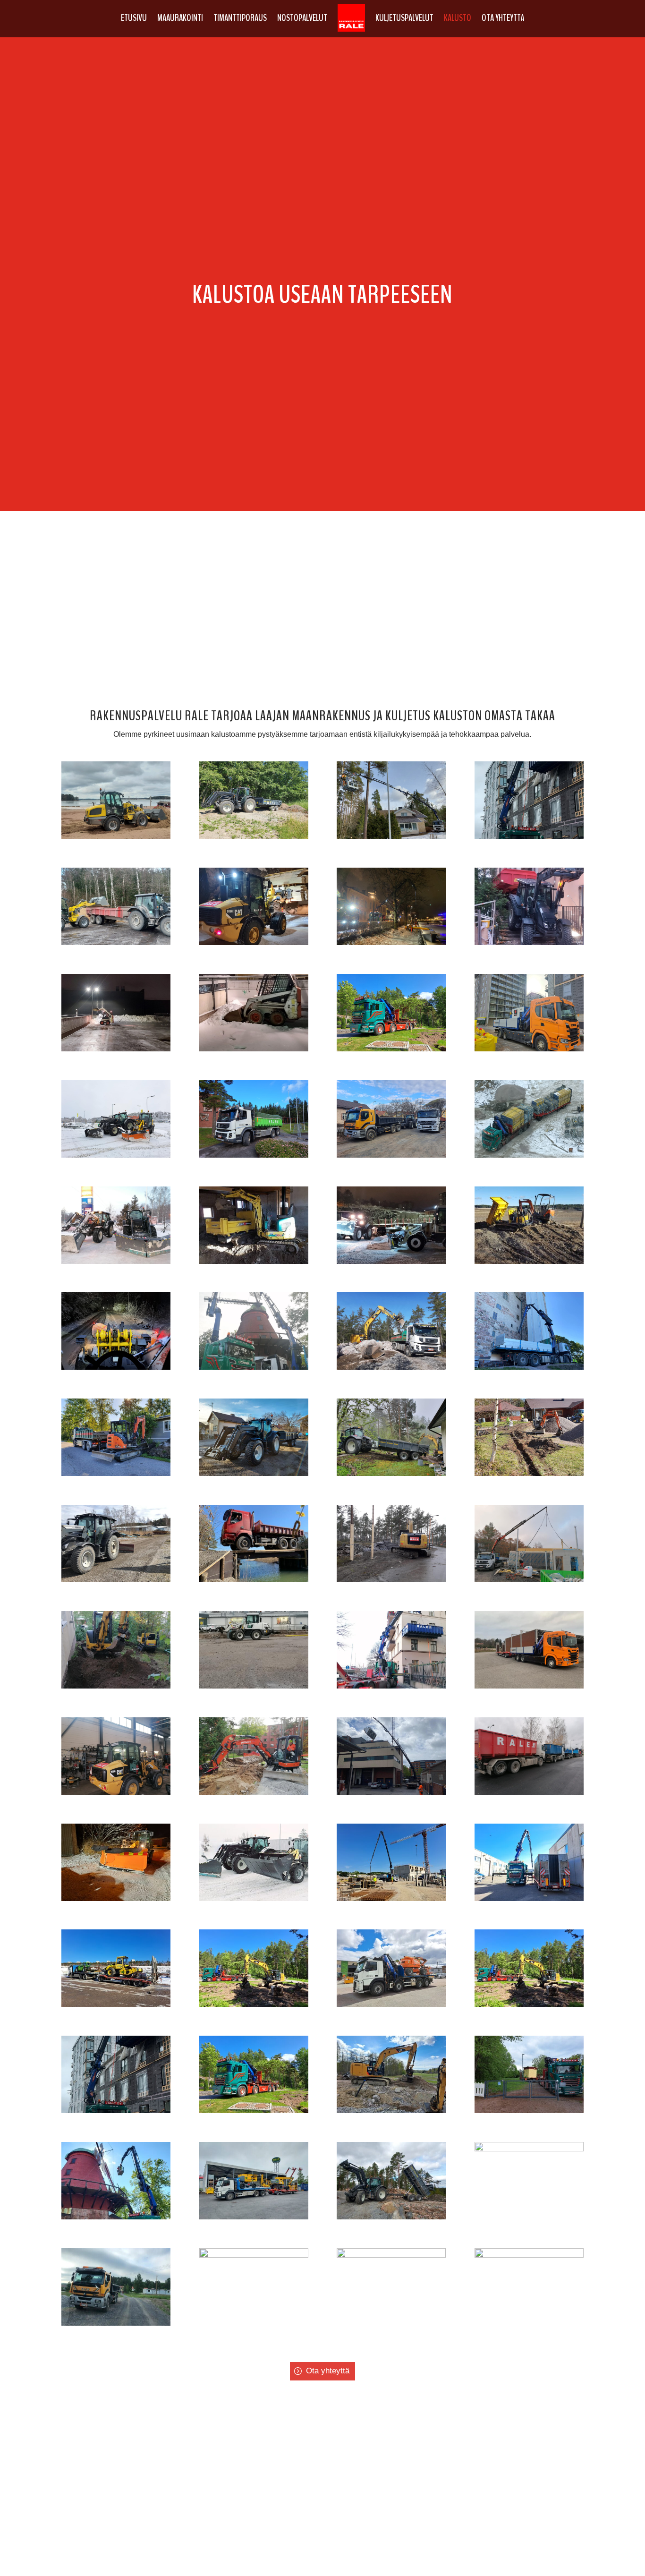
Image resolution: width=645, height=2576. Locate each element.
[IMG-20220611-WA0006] (116, 2323)
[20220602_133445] (529, 2111)
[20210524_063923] (529, 2149)
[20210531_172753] (116, 2217)
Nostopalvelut (302, 18)
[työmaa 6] (529, 1261)
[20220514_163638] (391, 2111)
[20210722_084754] (391, 2255)
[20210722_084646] (254, 2255)
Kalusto (458, 18)
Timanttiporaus (240, 18)
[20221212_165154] (116, 1898)
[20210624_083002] (254, 2217)
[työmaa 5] (254, 1261)
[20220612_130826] (254, 2111)
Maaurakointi (180, 18)
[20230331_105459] (116, 2004)
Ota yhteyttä (503, 18)
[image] (116, 836)
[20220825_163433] (529, 1898)
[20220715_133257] (391, 2004)
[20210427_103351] (391, 2217)
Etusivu (134, 18)
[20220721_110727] (391, 1898)
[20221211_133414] (254, 1898)
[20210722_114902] (529, 2255)
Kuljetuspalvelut (404, 18)
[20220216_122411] (116, 2111)
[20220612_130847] (254, 2004)
